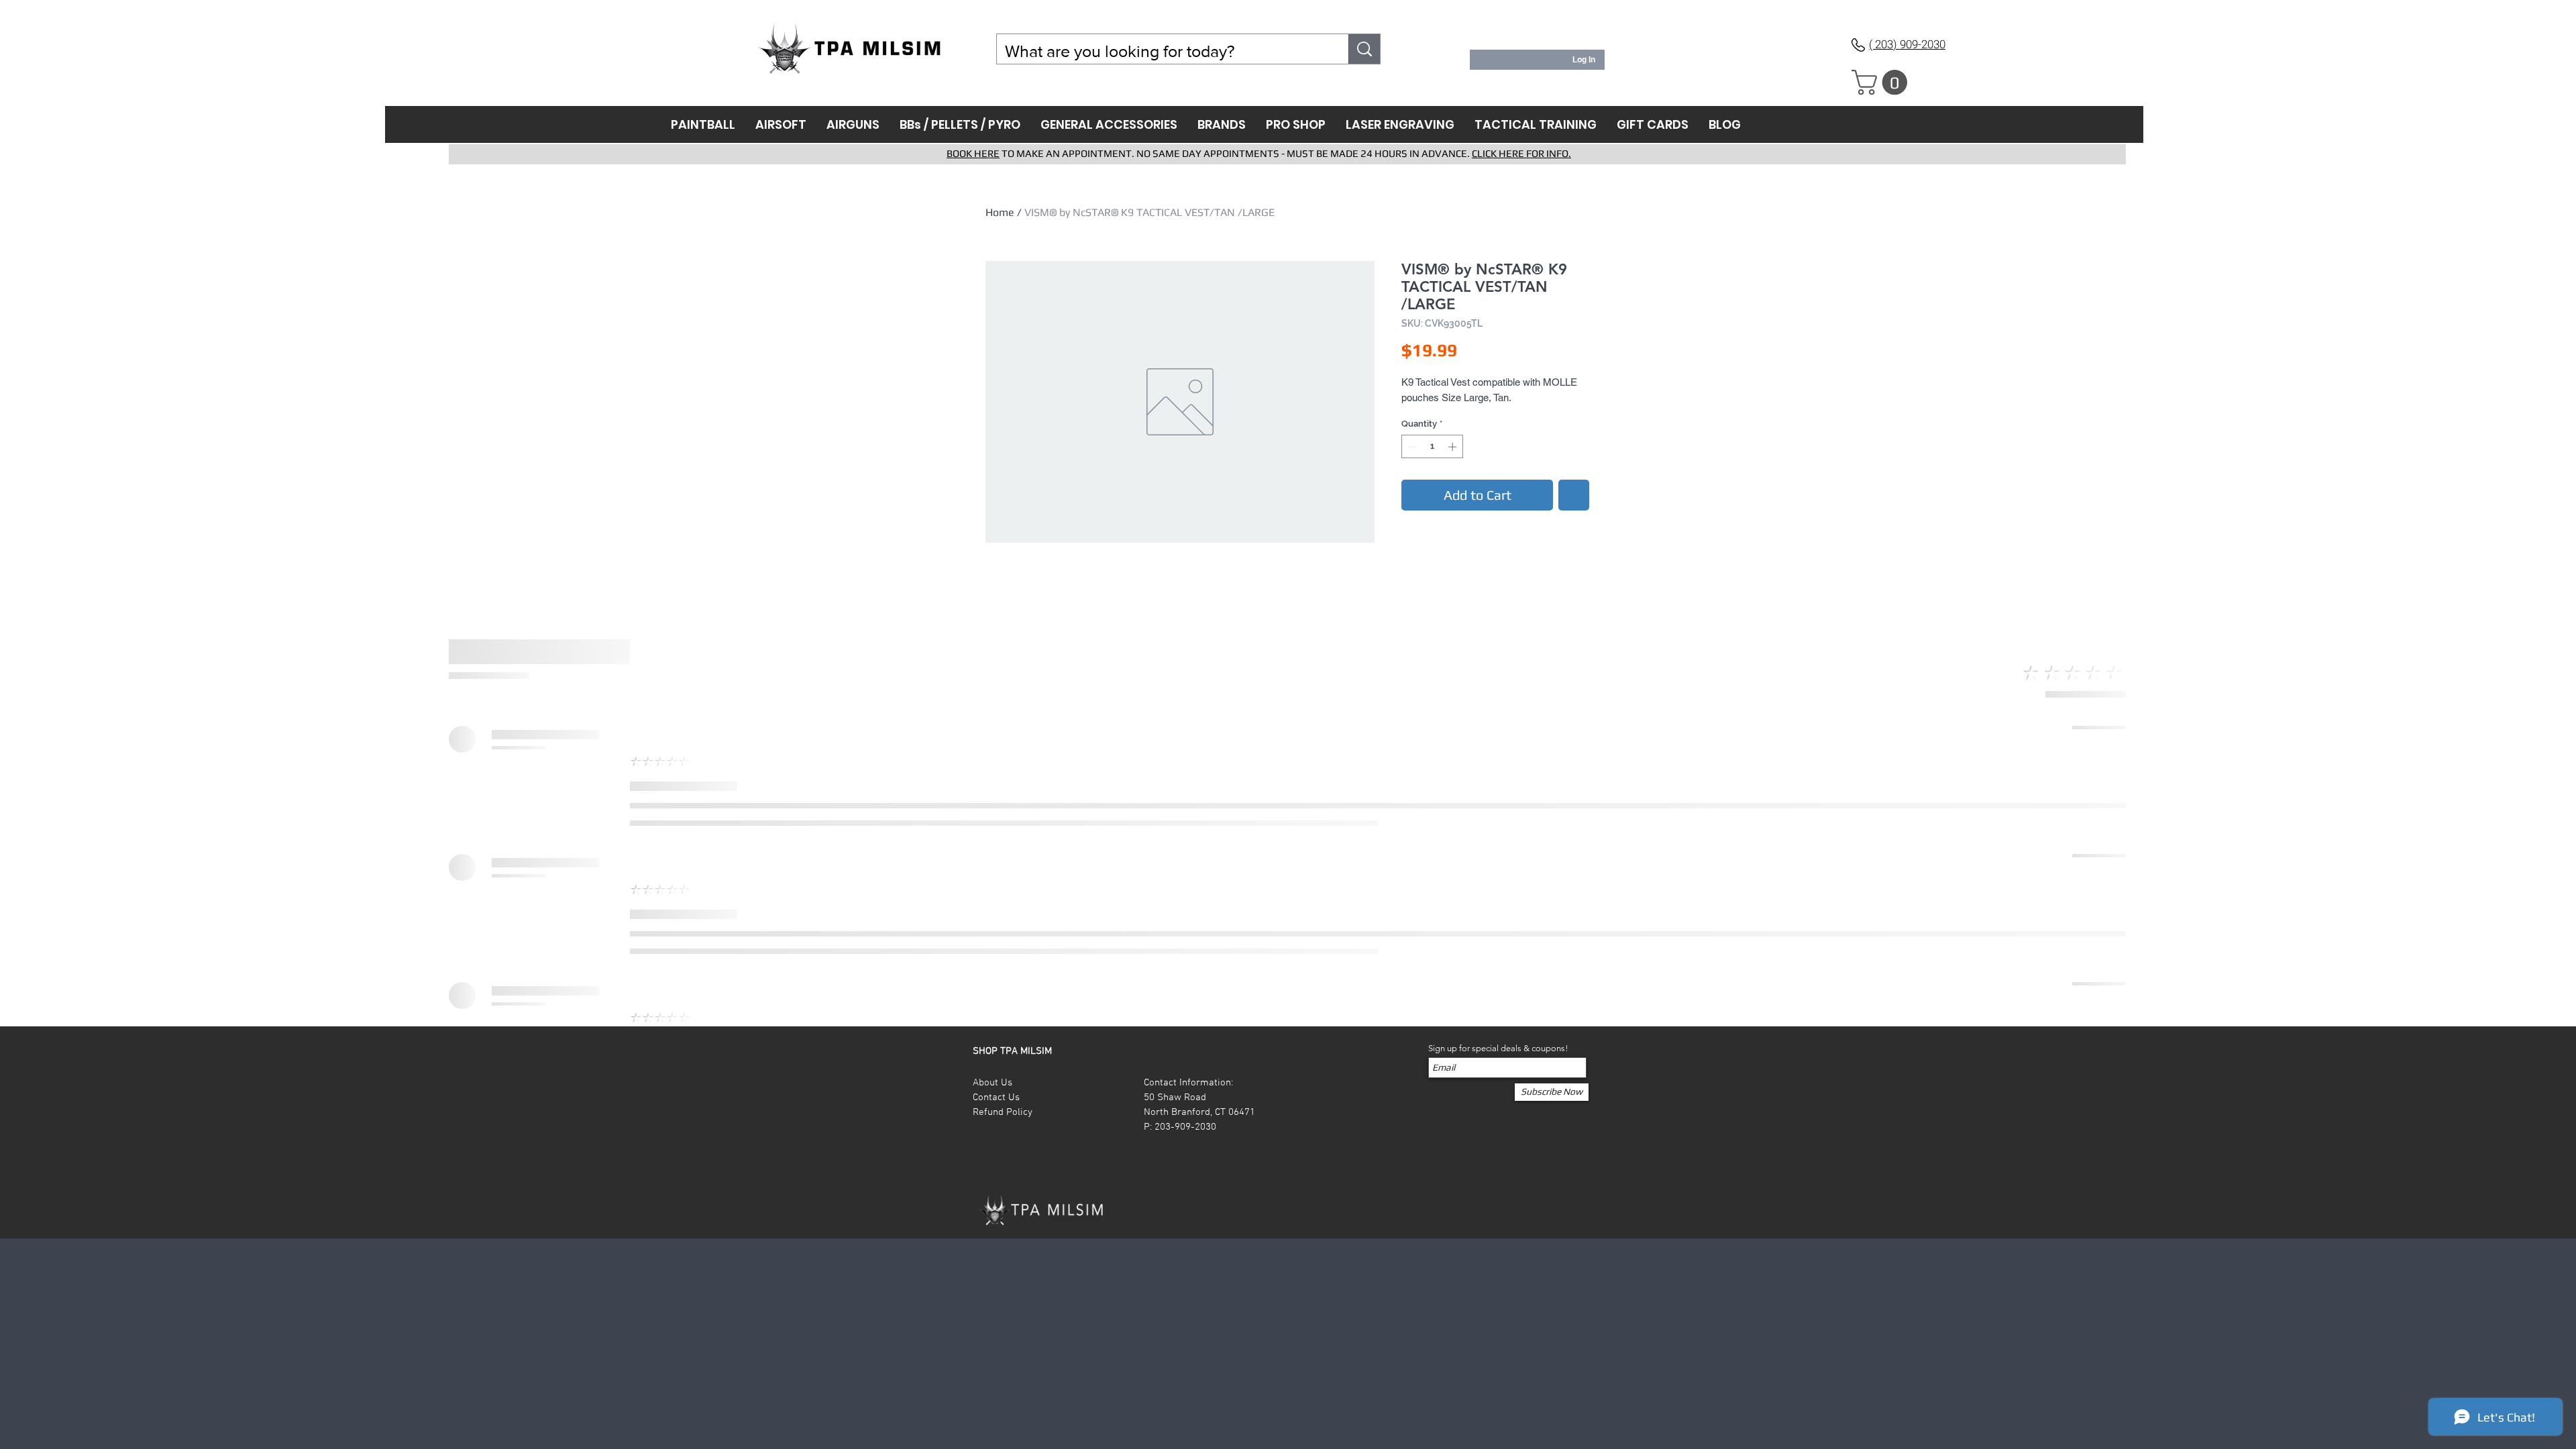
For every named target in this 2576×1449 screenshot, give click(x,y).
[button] (1882, 83)
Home (1000, 212)
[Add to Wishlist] (1574, 495)
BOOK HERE (973, 153)
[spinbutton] (1433, 447)
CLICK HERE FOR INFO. (1521, 153)
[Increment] (1454, 447)
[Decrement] (1411, 447)
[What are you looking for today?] (1364, 49)
